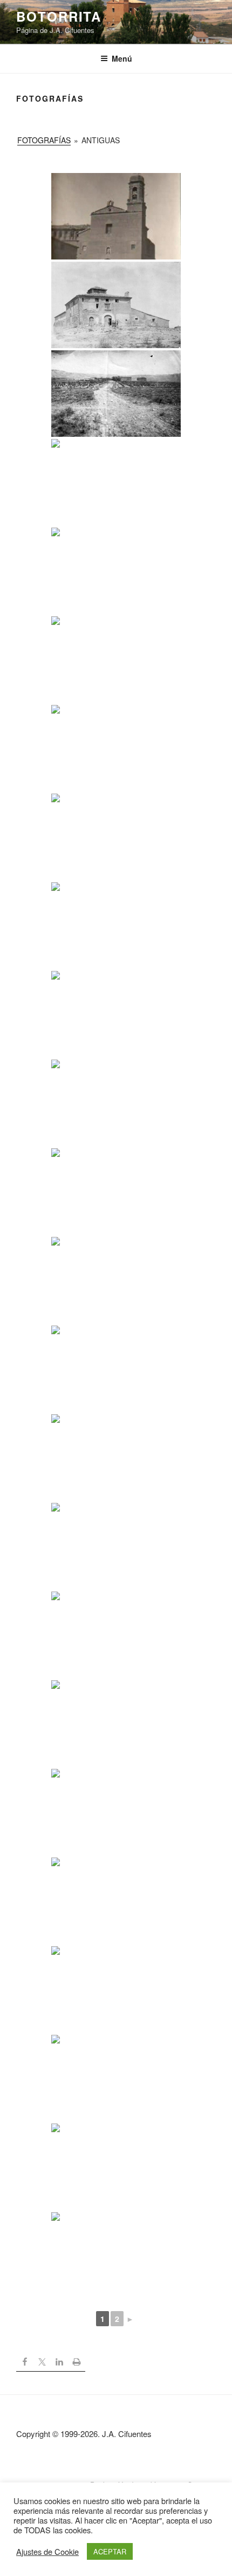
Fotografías (44, 140)
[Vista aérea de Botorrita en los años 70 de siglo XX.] (116, 926)
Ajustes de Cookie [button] (47, 2552)
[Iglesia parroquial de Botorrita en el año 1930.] (116, 748)
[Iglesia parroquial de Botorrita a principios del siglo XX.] (116, 1103)
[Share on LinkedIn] (59, 2363)
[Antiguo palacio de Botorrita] (116, 837)
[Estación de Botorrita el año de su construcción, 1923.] (116, 1989)
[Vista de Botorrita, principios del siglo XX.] (116, 1723)
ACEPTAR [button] (110, 2551)
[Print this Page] (77, 2363)
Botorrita (59, 16)
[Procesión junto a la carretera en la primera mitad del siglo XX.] (116, 1192)
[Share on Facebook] (25, 2363)
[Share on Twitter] (42, 2363)
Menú (122, 58)
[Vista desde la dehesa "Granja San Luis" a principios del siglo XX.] (116, 1457)
